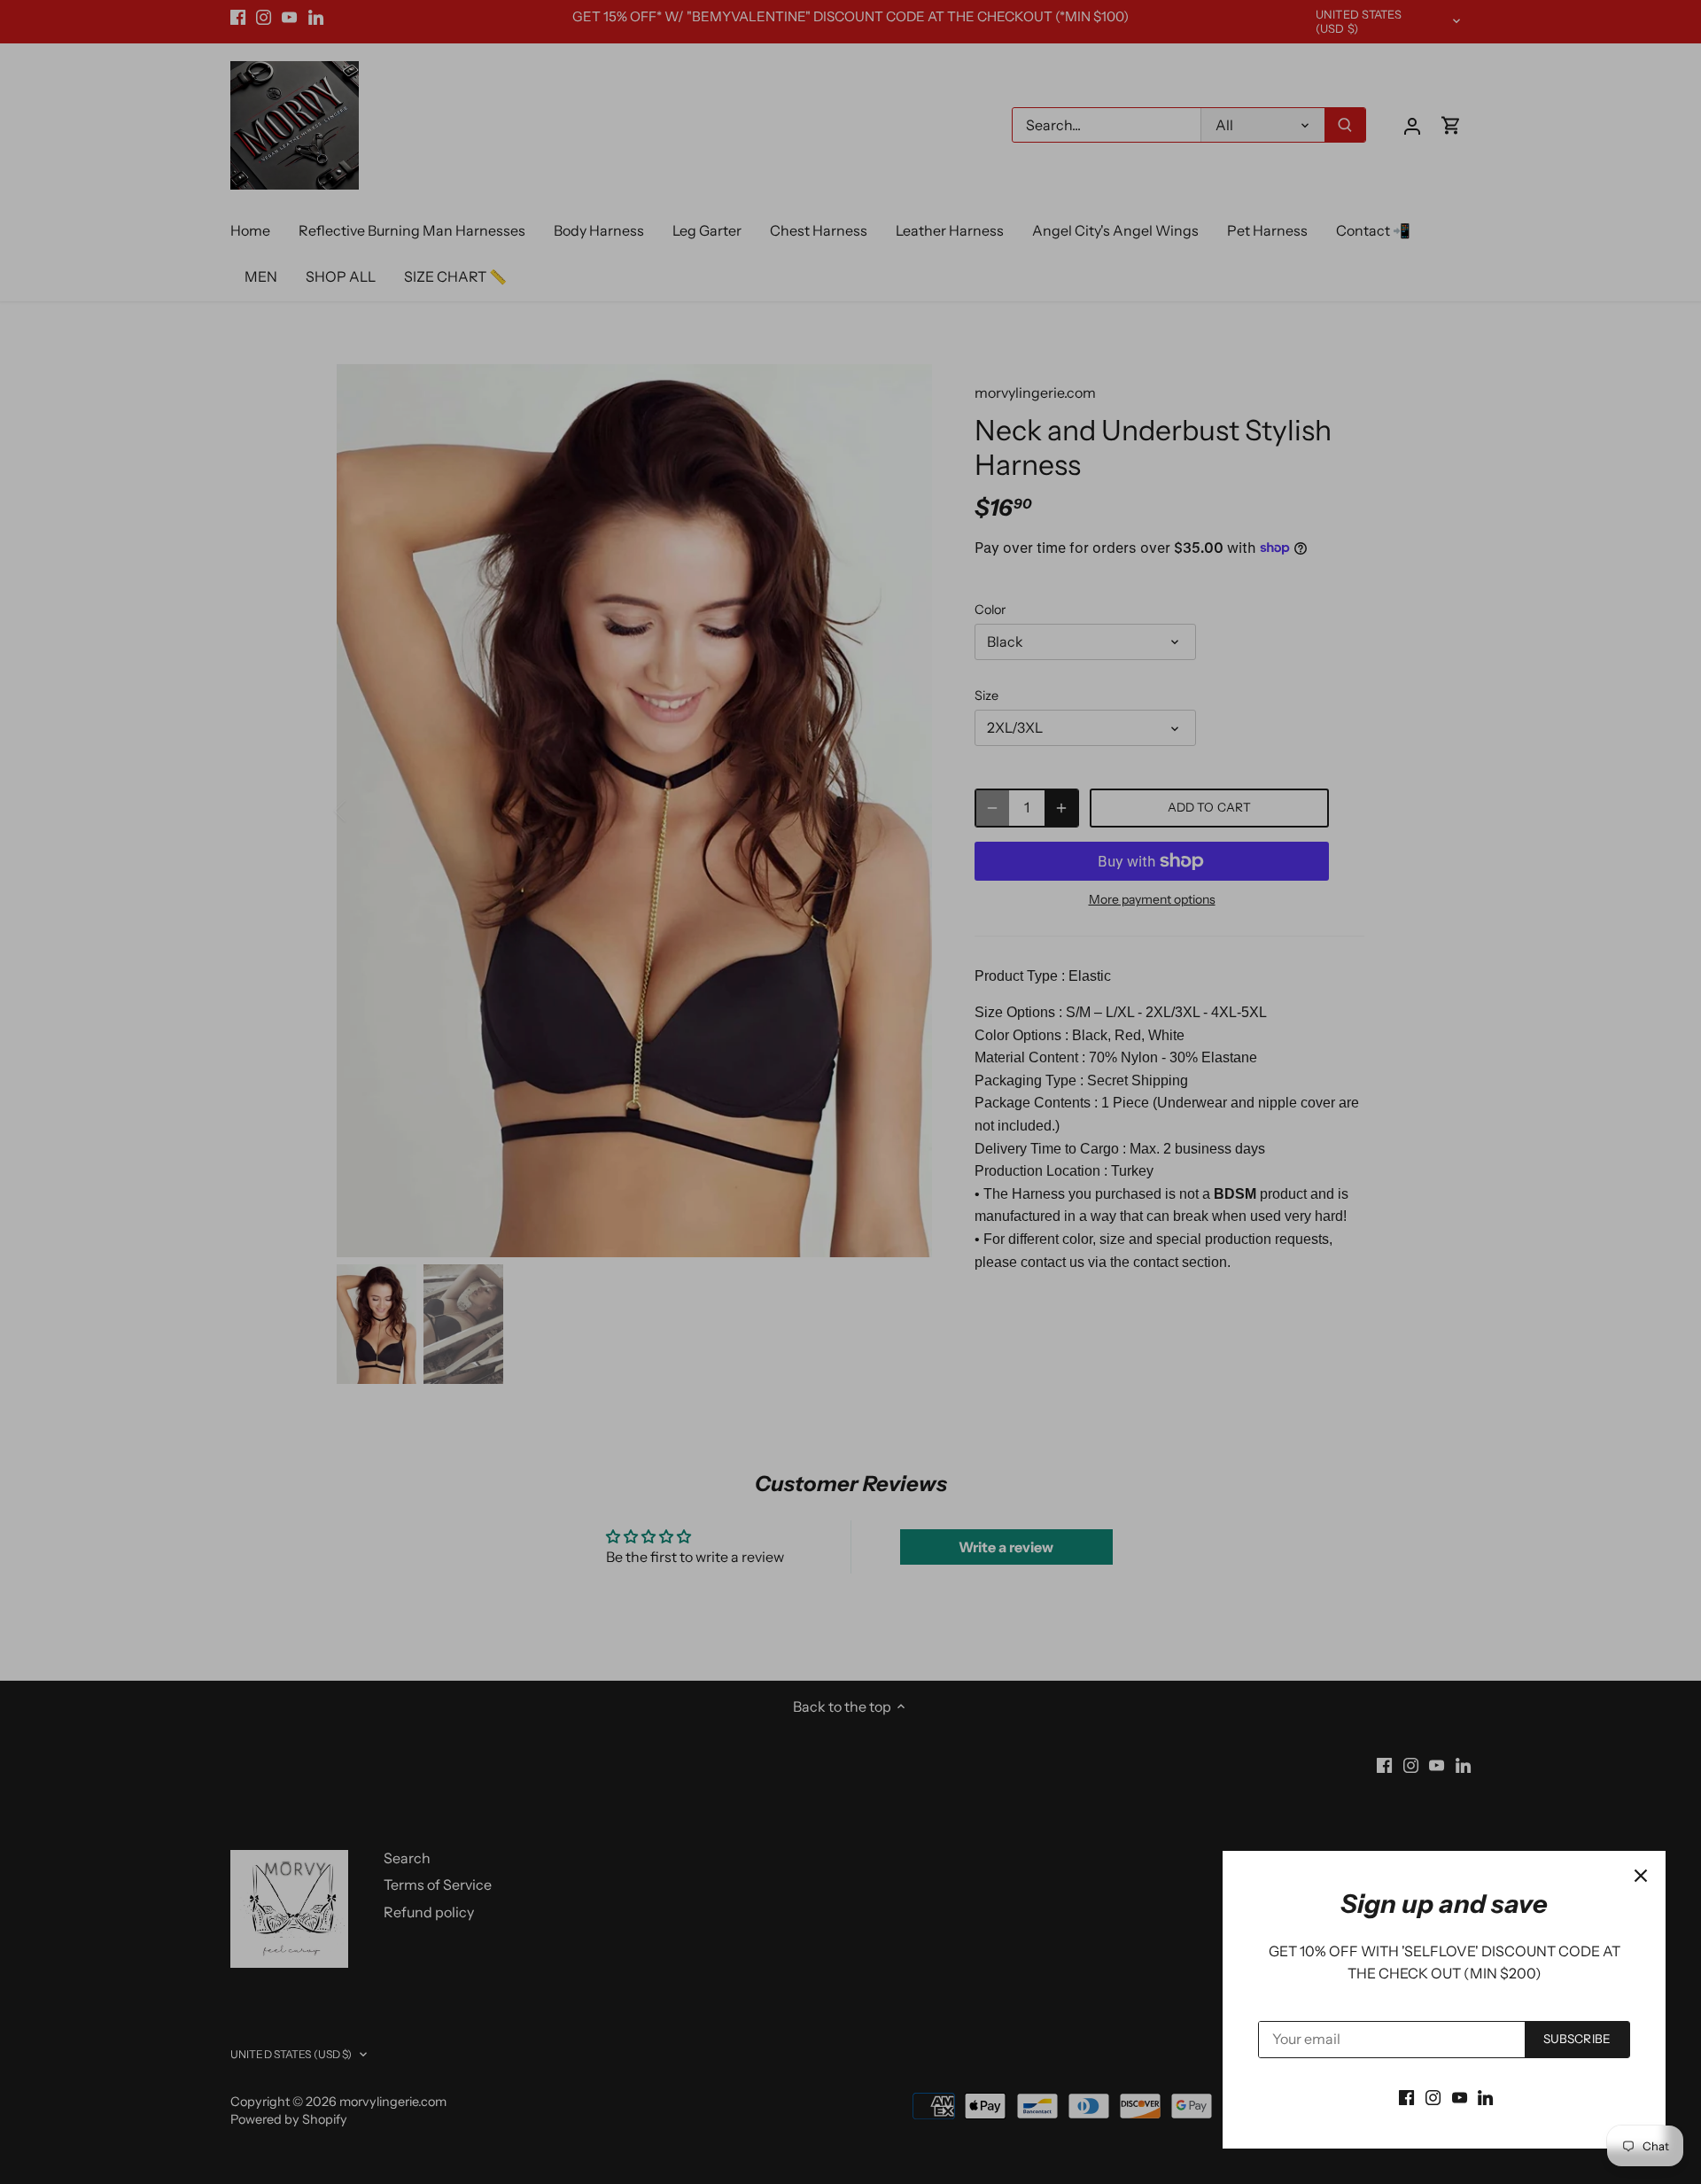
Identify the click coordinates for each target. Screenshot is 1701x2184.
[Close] (1641, 1876)
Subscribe (1577, 2039)
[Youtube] (1460, 2096)
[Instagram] (1433, 2096)
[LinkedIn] (1485, 2096)
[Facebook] (1406, 2096)
